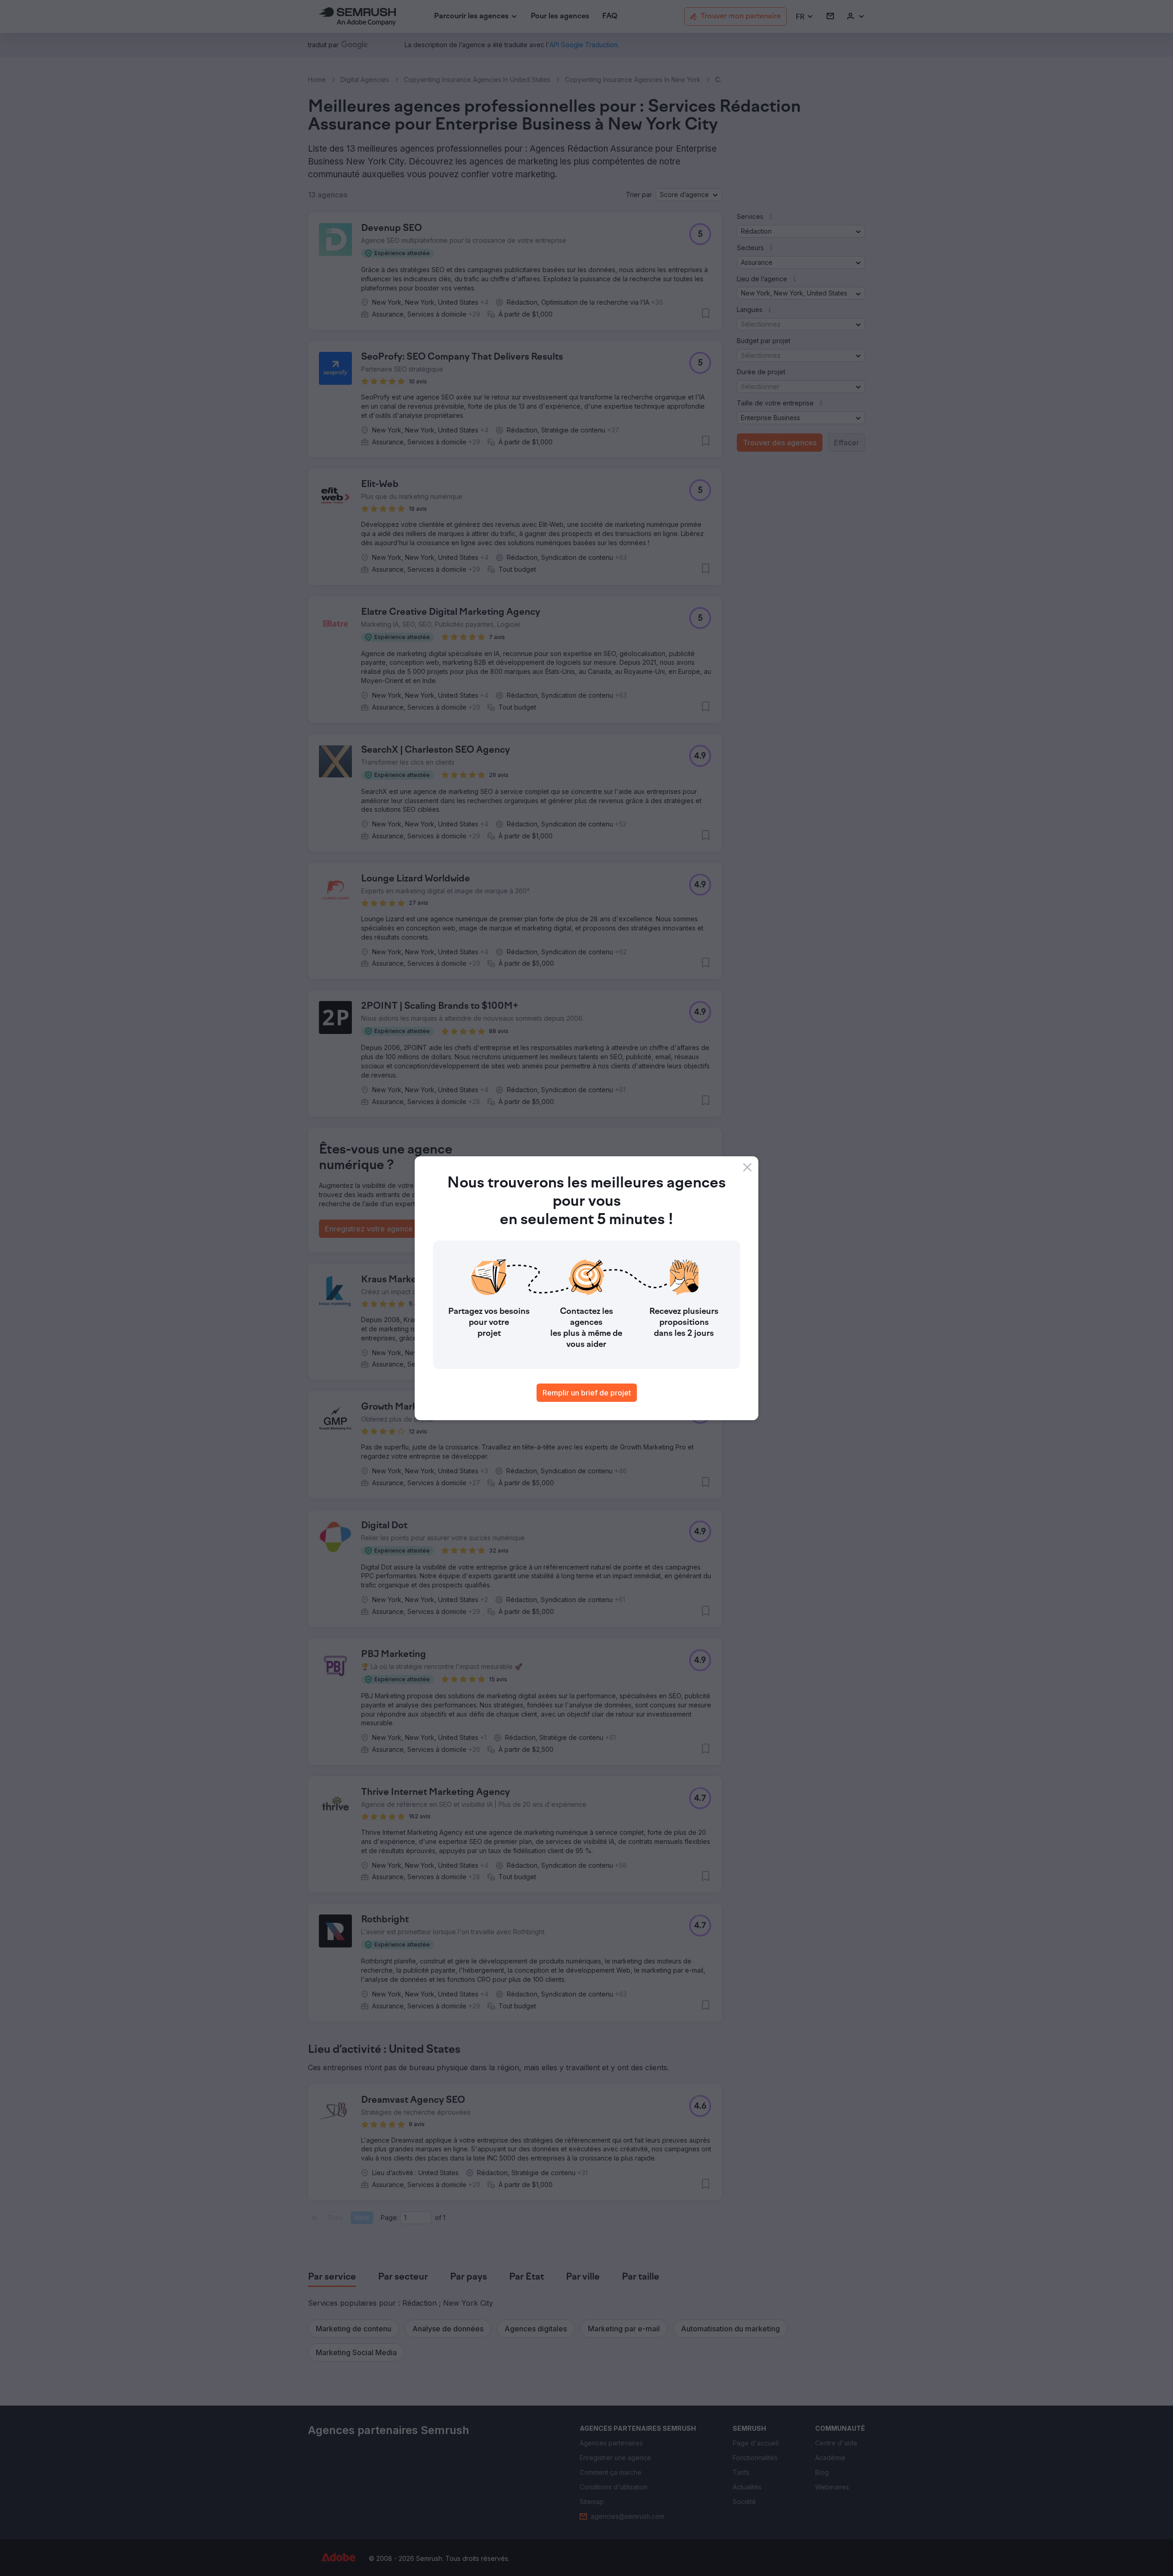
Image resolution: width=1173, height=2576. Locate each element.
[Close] (747, 1167)
